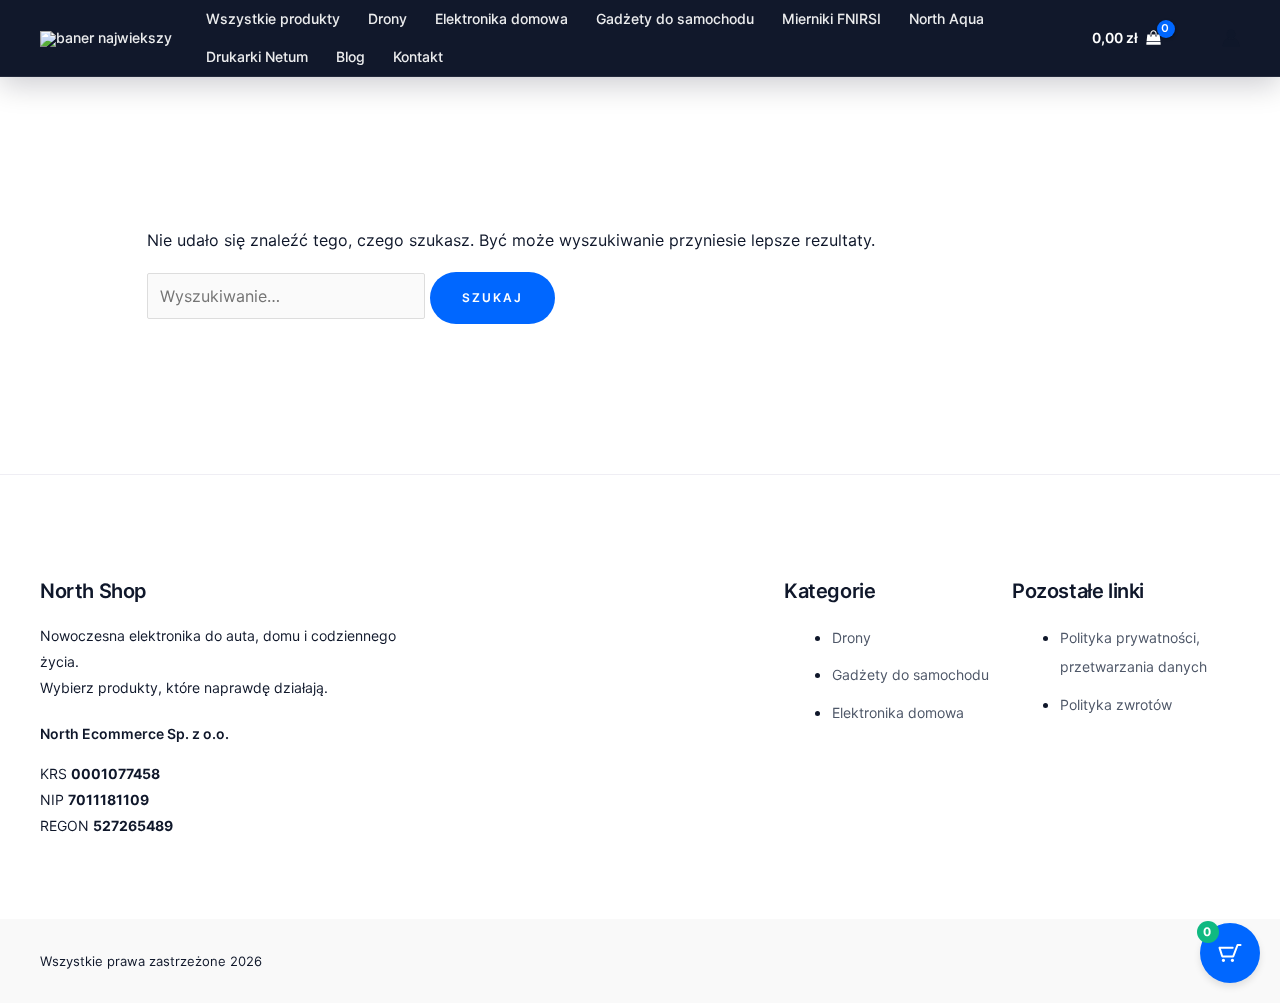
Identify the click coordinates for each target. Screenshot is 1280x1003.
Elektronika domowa (501, 18)
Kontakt (418, 56)
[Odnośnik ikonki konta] (1231, 38)
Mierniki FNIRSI (831, 18)
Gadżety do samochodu (675, 18)
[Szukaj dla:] (288, 296)
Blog (350, 56)
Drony (387, 18)
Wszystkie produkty (273, 18)
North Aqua (946, 18)
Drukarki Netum (257, 56)
